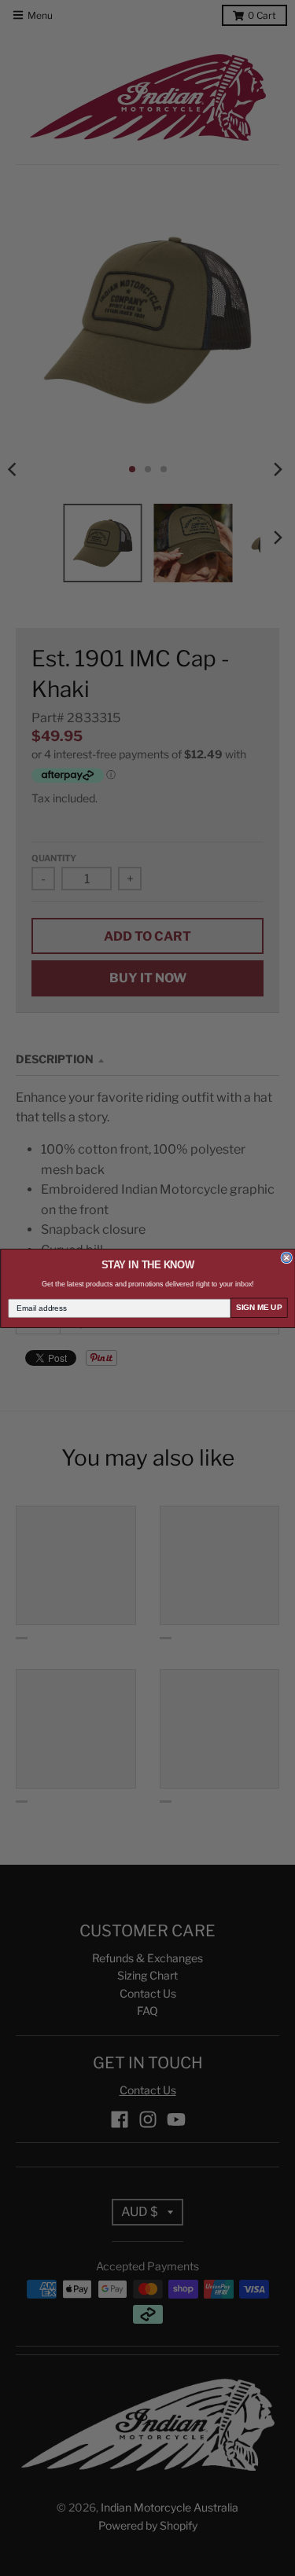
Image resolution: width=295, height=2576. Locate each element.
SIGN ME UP (258, 1307)
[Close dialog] (287, 1258)
